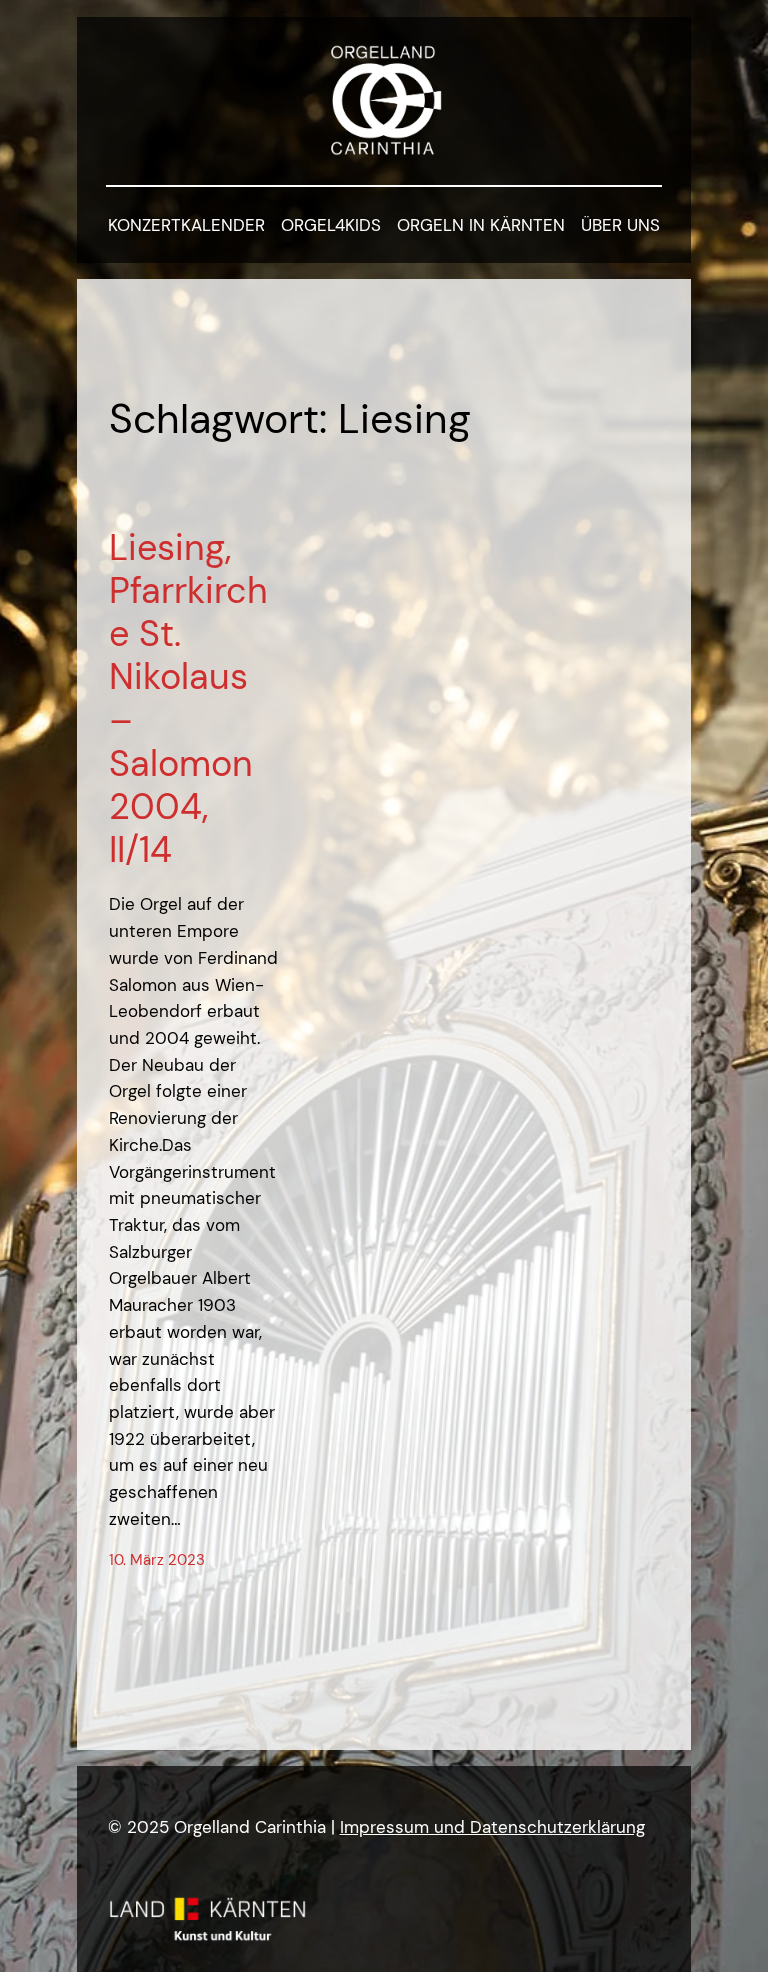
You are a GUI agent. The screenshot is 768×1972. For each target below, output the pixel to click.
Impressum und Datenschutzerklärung (492, 1827)
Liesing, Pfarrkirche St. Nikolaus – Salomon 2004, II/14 (188, 699)
